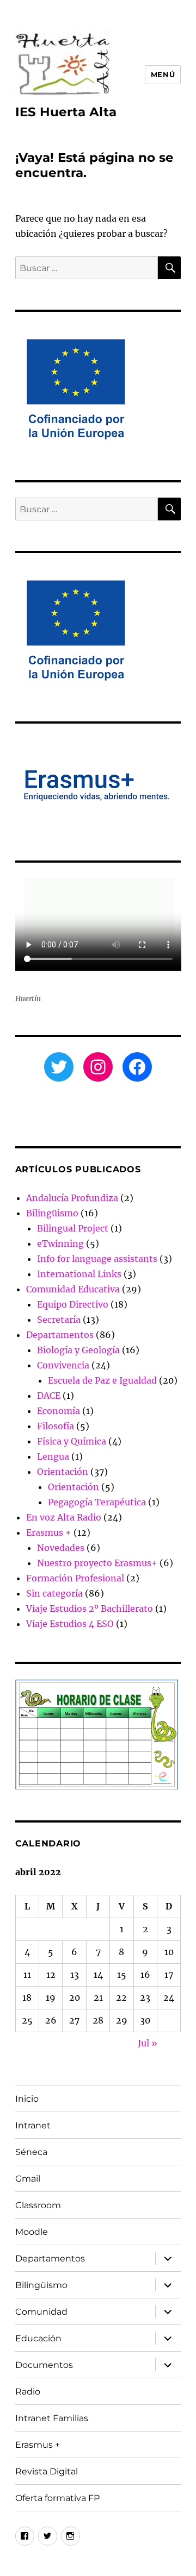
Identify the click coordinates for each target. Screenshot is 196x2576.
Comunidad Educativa (73, 1289)
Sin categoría (54, 1593)
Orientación (63, 1472)
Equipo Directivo (73, 1304)
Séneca (31, 2152)
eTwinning (60, 1243)
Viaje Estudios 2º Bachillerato (90, 1609)
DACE (49, 1396)
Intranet (33, 2125)
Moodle (32, 2232)
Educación (38, 2338)
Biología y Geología (78, 1350)
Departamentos (60, 1335)
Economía (59, 1411)
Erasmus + (49, 1532)
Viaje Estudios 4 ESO (70, 1624)
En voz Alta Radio (64, 1517)
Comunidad (41, 2312)
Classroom (38, 2205)
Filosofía (56, 1426)
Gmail (28, 2179)
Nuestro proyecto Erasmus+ (97, 1563)
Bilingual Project (73, 1228)
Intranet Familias (52, 2418)
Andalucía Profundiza (72, 1198)
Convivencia (63, 1365)
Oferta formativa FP (57, 2498)
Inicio (27, 2099)
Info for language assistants (97, 1259)
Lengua (53, 1456)
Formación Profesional (75, 1578)
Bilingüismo (52, 1213)
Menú (163, 74)
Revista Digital (47, 2471)
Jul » (148, 2043)
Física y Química (72, 1441)
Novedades (61, 1548)
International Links (79, 1274)
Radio (28, 2392)
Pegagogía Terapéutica (97, 1502)
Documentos (44, 2365)
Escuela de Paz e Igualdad (102, 1380)
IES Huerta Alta (66, 112)
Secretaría (59, 1320)
